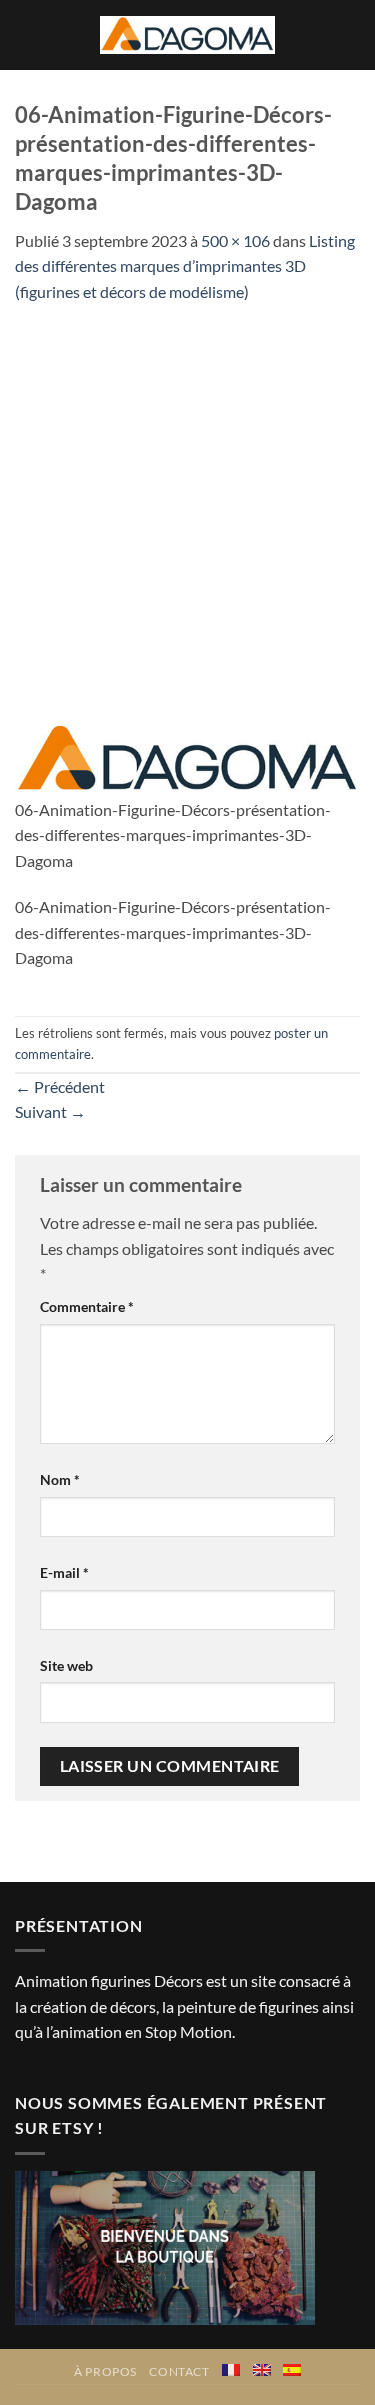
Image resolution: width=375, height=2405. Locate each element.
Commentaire (87, 1306)
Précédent (60, 1086)
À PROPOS (105, 2371)
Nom (60, 1479)
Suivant (50, 1111)
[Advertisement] (187, 501)
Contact (179, 2371)
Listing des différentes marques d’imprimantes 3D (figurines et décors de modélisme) (185, 266)
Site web (66, 1665)
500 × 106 (235, 240)
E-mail (64, 1572)
